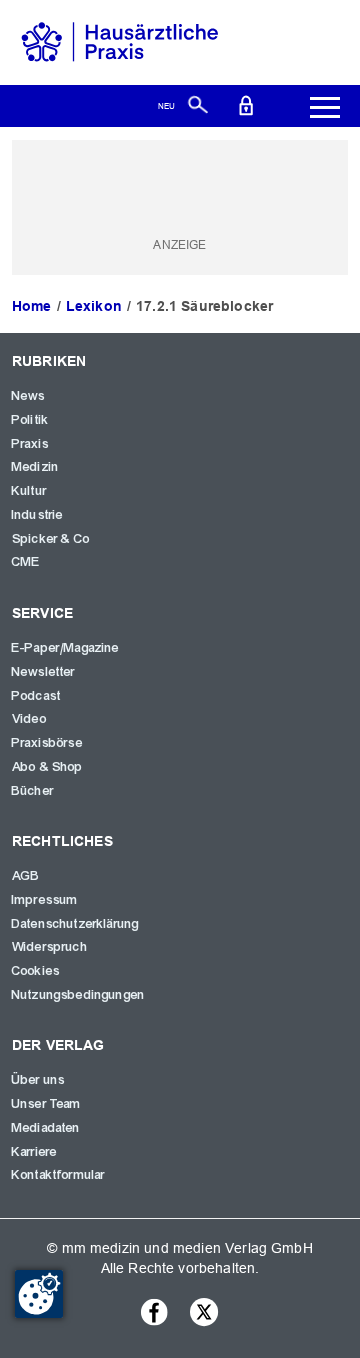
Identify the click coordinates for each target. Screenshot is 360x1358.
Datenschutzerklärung (75, 924)
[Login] (246, 104)
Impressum (45, 900)
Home (32, 306)
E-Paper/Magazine (66, 648)
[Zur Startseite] (120, 41)
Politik (30, 420)
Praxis (30, 444)
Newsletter (44, 672)
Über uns (38, 1080)
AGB (26, 876)
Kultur (29, 491)
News (29, 396)
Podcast (36, 696)
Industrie (37, 515)
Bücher (33, 791)
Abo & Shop (48, 767)
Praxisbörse (47, 743)
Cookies (36, 971)
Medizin (35, 467)
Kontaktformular (58, 1175)
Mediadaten (46, 1128)
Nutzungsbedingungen (78, 995)
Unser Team (47, 1104)
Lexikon (94, 306)
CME (26, 562)
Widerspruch (50, 947)
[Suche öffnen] (197, 104)
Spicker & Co (51, 539)
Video (29, 719)
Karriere (34, 1152)
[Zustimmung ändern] (39, 1294)
